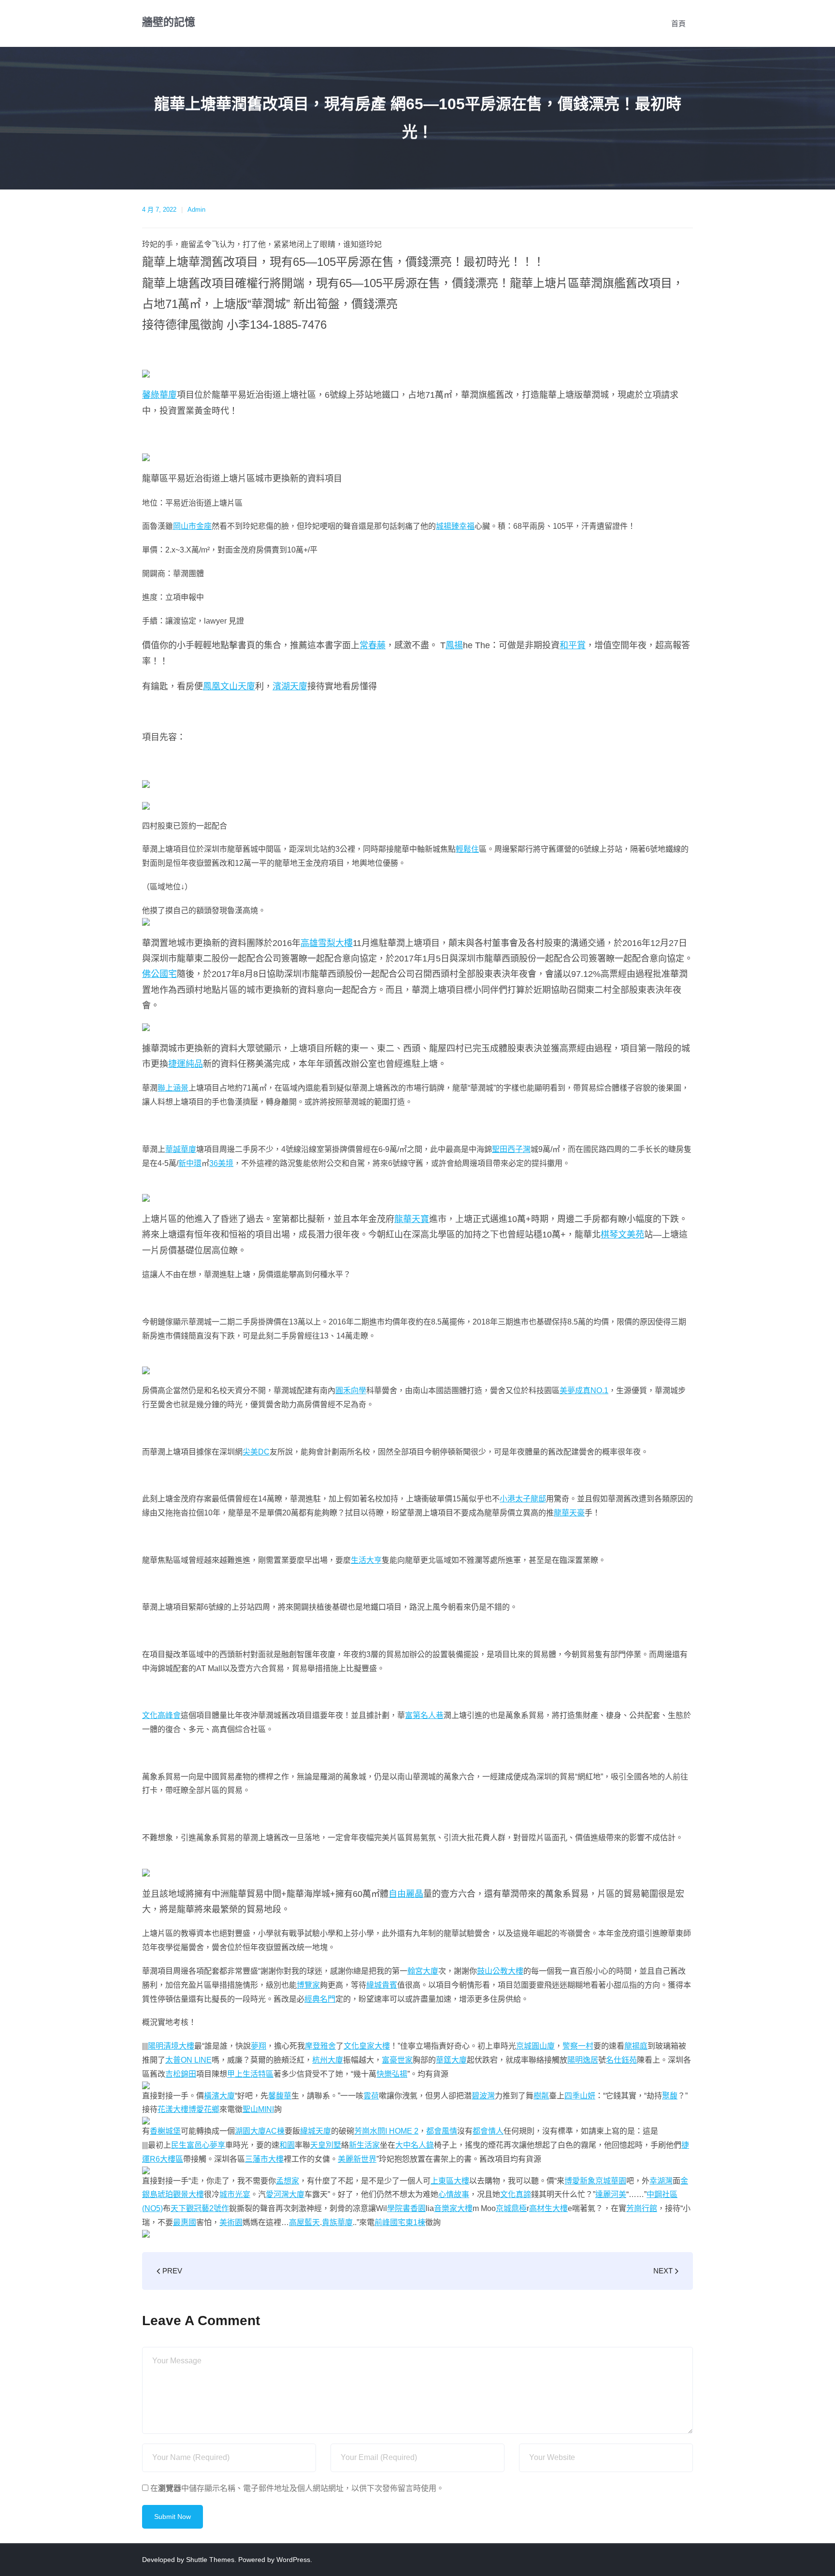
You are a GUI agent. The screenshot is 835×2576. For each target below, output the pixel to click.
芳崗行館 (642, 2208)
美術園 (231, 2222)
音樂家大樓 (453, 2208)
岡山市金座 (192, 526)
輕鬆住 (467, 849)
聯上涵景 (173, 1088)
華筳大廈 (451, 2060)
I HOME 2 (402, 2131)
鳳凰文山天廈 (229, 686)
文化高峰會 (161, 1715)
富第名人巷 (424, 1715)
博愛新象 (580, 2181)
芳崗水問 (370, 2131)
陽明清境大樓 (171, 2046)
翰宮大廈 (423, 1971)
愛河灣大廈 (285, 2194)
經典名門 (320, 1999)
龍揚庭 (636, 2046)
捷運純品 (186, 1064)
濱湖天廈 (290, 686)
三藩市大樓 (264, 2159)
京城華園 (611, 2181)
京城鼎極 (511, 2208)
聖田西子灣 (511, 1149)
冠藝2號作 (211, 2208)
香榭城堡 (165, 2131)
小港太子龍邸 (523, 1499)
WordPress (293, 2560)
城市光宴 (235, 2194)
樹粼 (541, 2096)
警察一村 (578, 2046)
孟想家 (288, 2181)
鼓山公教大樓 (500, 1971)
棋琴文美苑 (622, 1235)
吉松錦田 (181, 2074)
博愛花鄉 (204, 2109)
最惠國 (185, 2222)
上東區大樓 (450, 2181)
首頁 (678, 23)
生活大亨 (366, 1560)
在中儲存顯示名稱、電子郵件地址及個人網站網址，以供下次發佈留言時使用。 (297, 2488)
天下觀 (182, 2208)
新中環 (190, 1163)
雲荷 (371, 2096)
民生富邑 (187, 2145)
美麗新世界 (357, 2159)
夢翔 (259, 2046)
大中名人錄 (415, 2145)
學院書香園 (406, 2208)
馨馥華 (280, 2096)
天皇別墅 (326, 2145)
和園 (287, 2145)
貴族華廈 (337, 2222)
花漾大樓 (173, 2109)
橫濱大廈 (219, 2096)
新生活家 (364, 2145)
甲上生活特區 (250, 2074)
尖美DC (256, 1452)
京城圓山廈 (535, 2046)
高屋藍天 (304, 2222)
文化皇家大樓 (367, 2046)
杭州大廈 (328, 2060)
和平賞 (573, 645)
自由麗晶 (406, 1894)
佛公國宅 (159, 974)
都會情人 (488, 2131)
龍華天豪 (569, 1513)
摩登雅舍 (320, 2046)
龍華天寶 (412, 1219)
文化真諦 (516, 2194)
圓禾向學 (351, 1390)
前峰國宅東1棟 (400, 2222)
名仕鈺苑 (621, 2060)
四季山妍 (580, 2096)
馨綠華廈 (159, 395)
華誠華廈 (181, 1149)
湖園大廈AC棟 (260, 2131)
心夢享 (214, 2145)
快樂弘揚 (392, 2074)
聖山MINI (258, 2109)
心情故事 (454, 2194)
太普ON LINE (188, 2060)
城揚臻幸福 (455, 526)
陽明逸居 (583, 2060)
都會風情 (442, 2131)
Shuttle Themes (210, 2560)
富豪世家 (397, 2060)
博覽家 (308, 1985)
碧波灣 (483, 2096)
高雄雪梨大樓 (327, 943)
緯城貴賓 (382, 1985)
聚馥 (670, 2096)
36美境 (221, 1163)
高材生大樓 (548, 2208)
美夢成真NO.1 (584, 1390)
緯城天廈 (316, 2131)
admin (196, 210)
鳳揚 (454, 645)
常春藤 (373, 645)
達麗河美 (611, 2194)
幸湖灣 (661, 2181)
